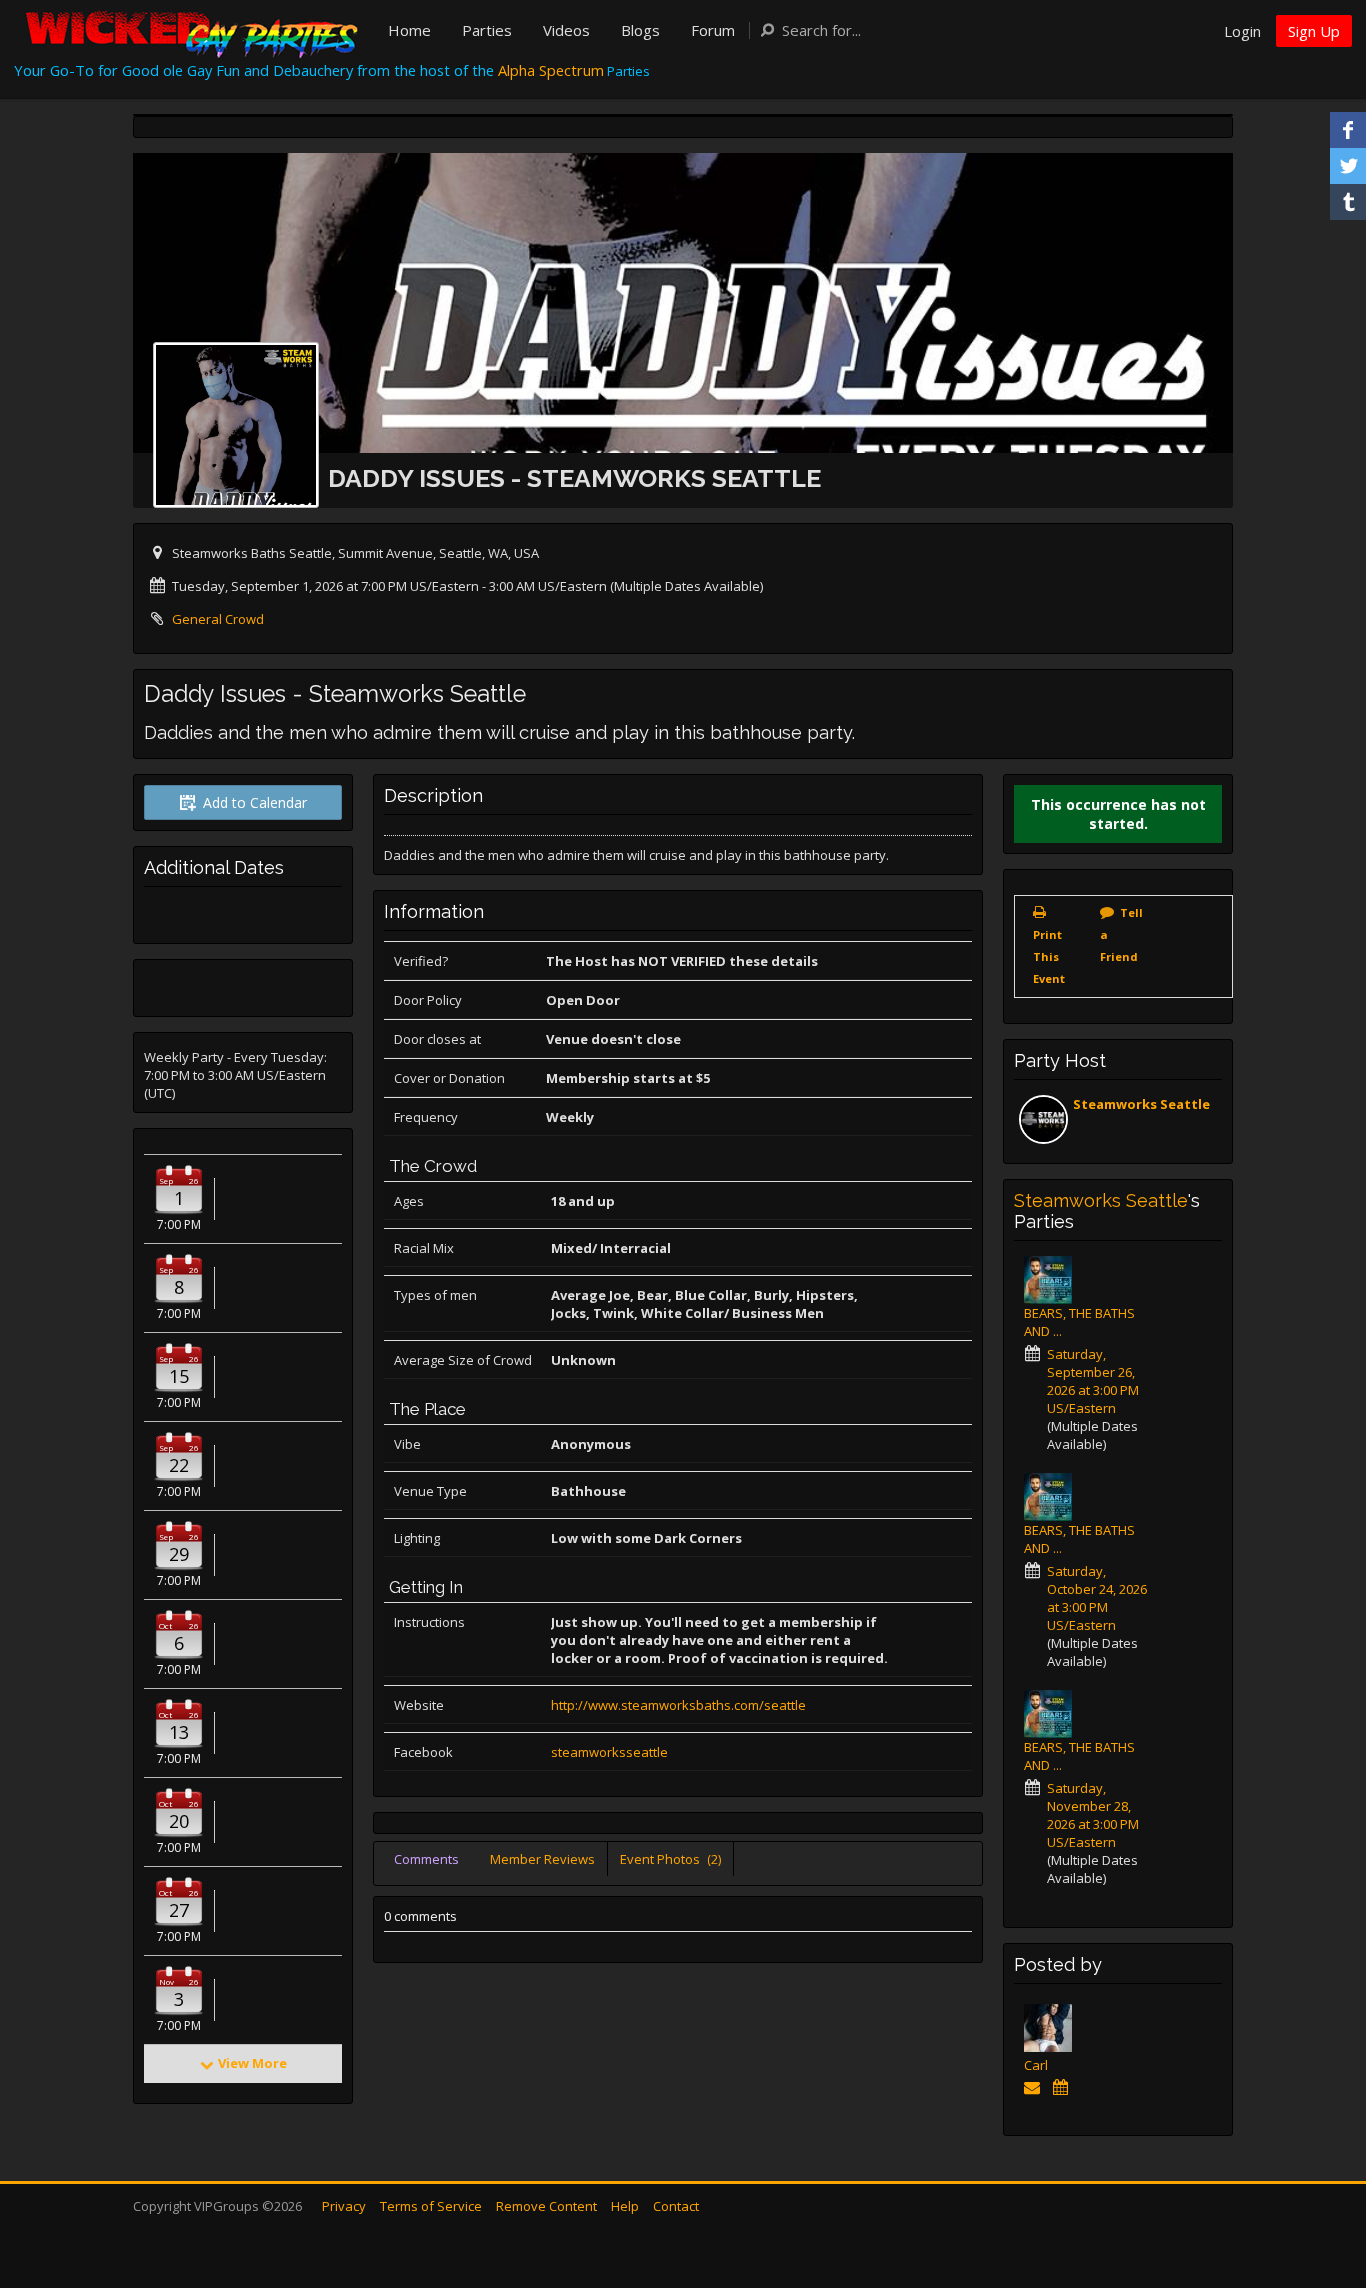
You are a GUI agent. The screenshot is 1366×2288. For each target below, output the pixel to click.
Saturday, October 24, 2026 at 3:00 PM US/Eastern (1097, 1598)
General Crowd (218, 619)
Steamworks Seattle (1141, 1104)
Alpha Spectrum (551, 70)
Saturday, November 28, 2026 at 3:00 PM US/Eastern (1093, 1815)
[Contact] (1035, 2087)
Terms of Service (431, 2206)
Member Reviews (542, 1859)
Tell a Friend (1121, 934)
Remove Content (546, 2206)
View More (252, 2063)
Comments (426, 1859)
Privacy (344, 2206)
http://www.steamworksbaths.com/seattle (678, 1705)
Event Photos (670, 1859)
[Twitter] (1348, 166)
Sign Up (1314, 31)
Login (1242, 31)
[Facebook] (1348, 130)
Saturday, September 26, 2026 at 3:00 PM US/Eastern (1093, 1381)
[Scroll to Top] (1321, 2193)
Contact (676, 2206)
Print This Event (1049, 956)
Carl (1036, 2065)
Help (625, 2206)
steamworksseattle (609, 1752)
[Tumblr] (1348, 202)
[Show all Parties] (1063, 2087)
